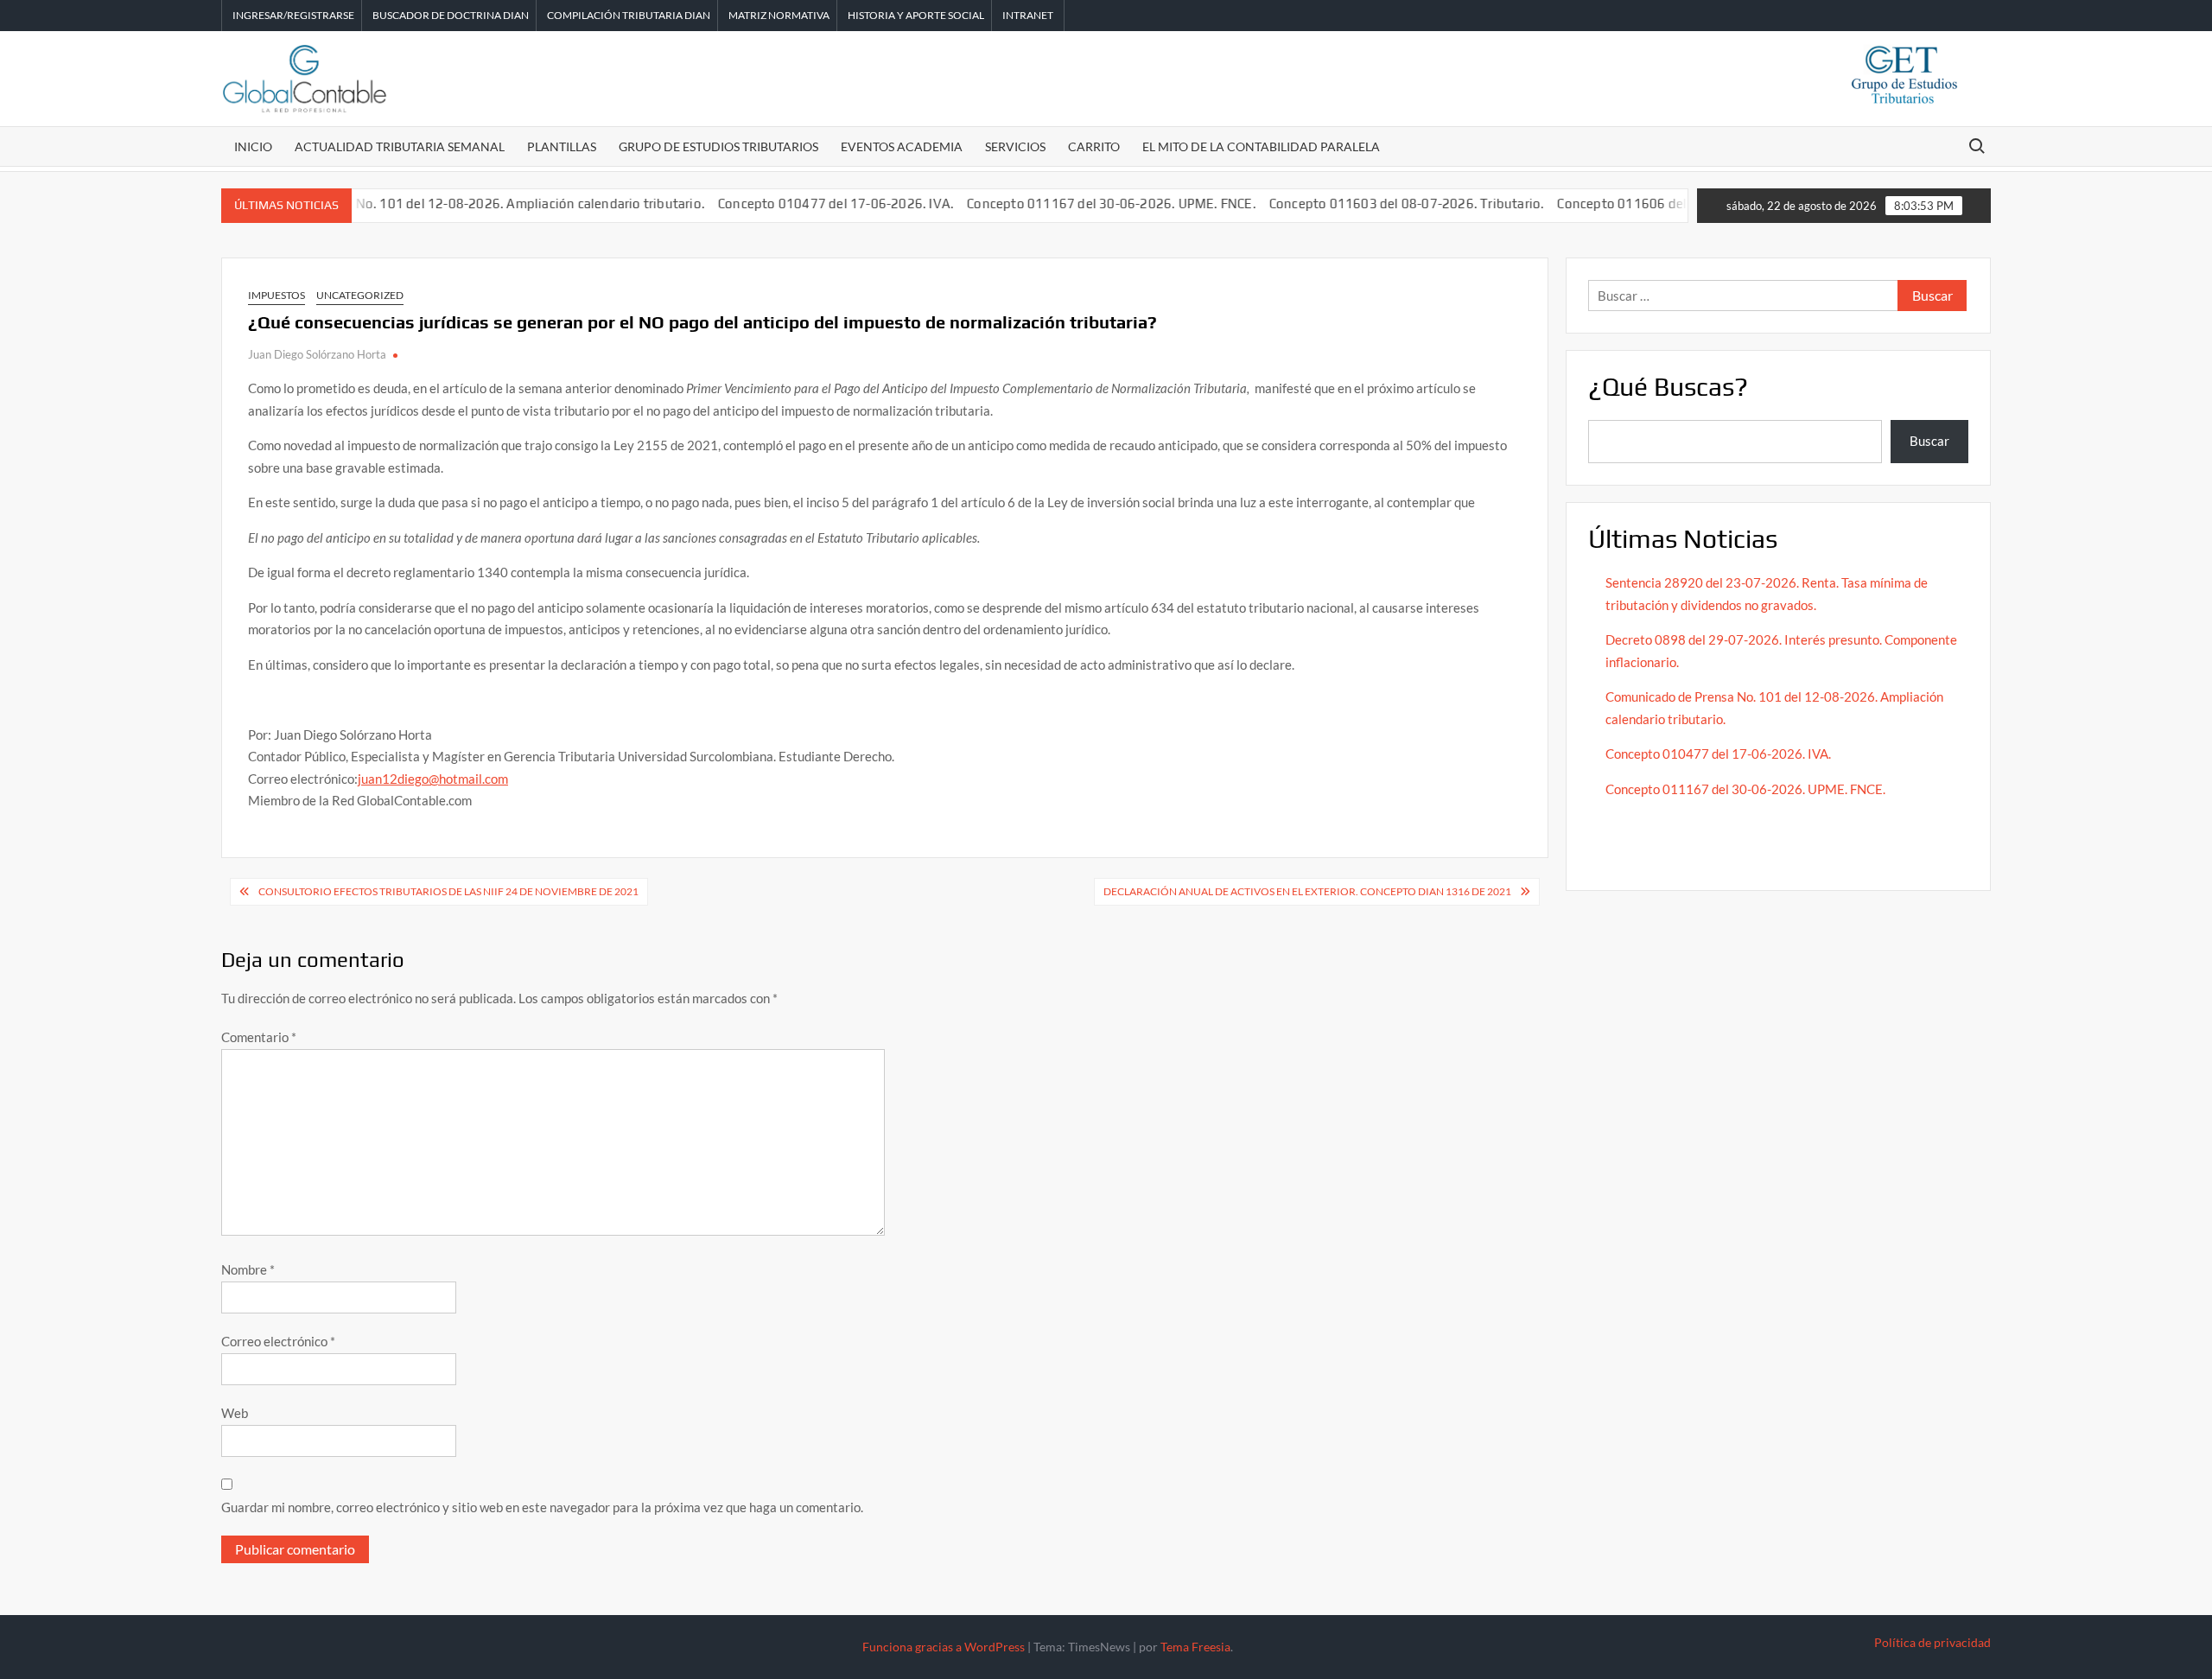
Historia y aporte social (916, 15)
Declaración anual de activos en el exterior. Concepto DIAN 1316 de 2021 (1307, 891)
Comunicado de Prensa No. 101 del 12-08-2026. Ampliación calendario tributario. (423, 204)
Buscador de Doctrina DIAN (451, 15)
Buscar (1929, 441)
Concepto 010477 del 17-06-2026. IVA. (799, 204)
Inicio (253, 146)
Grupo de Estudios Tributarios (718, 146)
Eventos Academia (902, 146)
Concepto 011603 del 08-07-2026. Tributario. (1370, 204)
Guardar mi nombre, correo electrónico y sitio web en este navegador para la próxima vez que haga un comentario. (542, 1507)
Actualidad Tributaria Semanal (400, 146)
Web (235, 1413)
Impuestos (276, 295)
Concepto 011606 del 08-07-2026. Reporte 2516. (1669, 204)
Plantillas (562, 146)
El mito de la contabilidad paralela (1261, 146)
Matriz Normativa (779, 15)
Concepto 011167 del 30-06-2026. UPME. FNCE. (1074, 204)
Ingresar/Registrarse (293, 15)
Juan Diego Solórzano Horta (317, 354)
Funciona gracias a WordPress (944, 1647)
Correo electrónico (278, 1341)
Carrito (1094, 146)
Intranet (1028, 15)
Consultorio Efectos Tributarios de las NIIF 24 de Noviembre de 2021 (448, 891)
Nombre (248, 1269)
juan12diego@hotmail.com (433, 779)
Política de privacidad (1932, 1642)
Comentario (259, 1037)
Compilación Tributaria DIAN (629, 15)
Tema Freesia (1195, 1647)
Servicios (1015, 146)
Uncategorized (360, 295)
